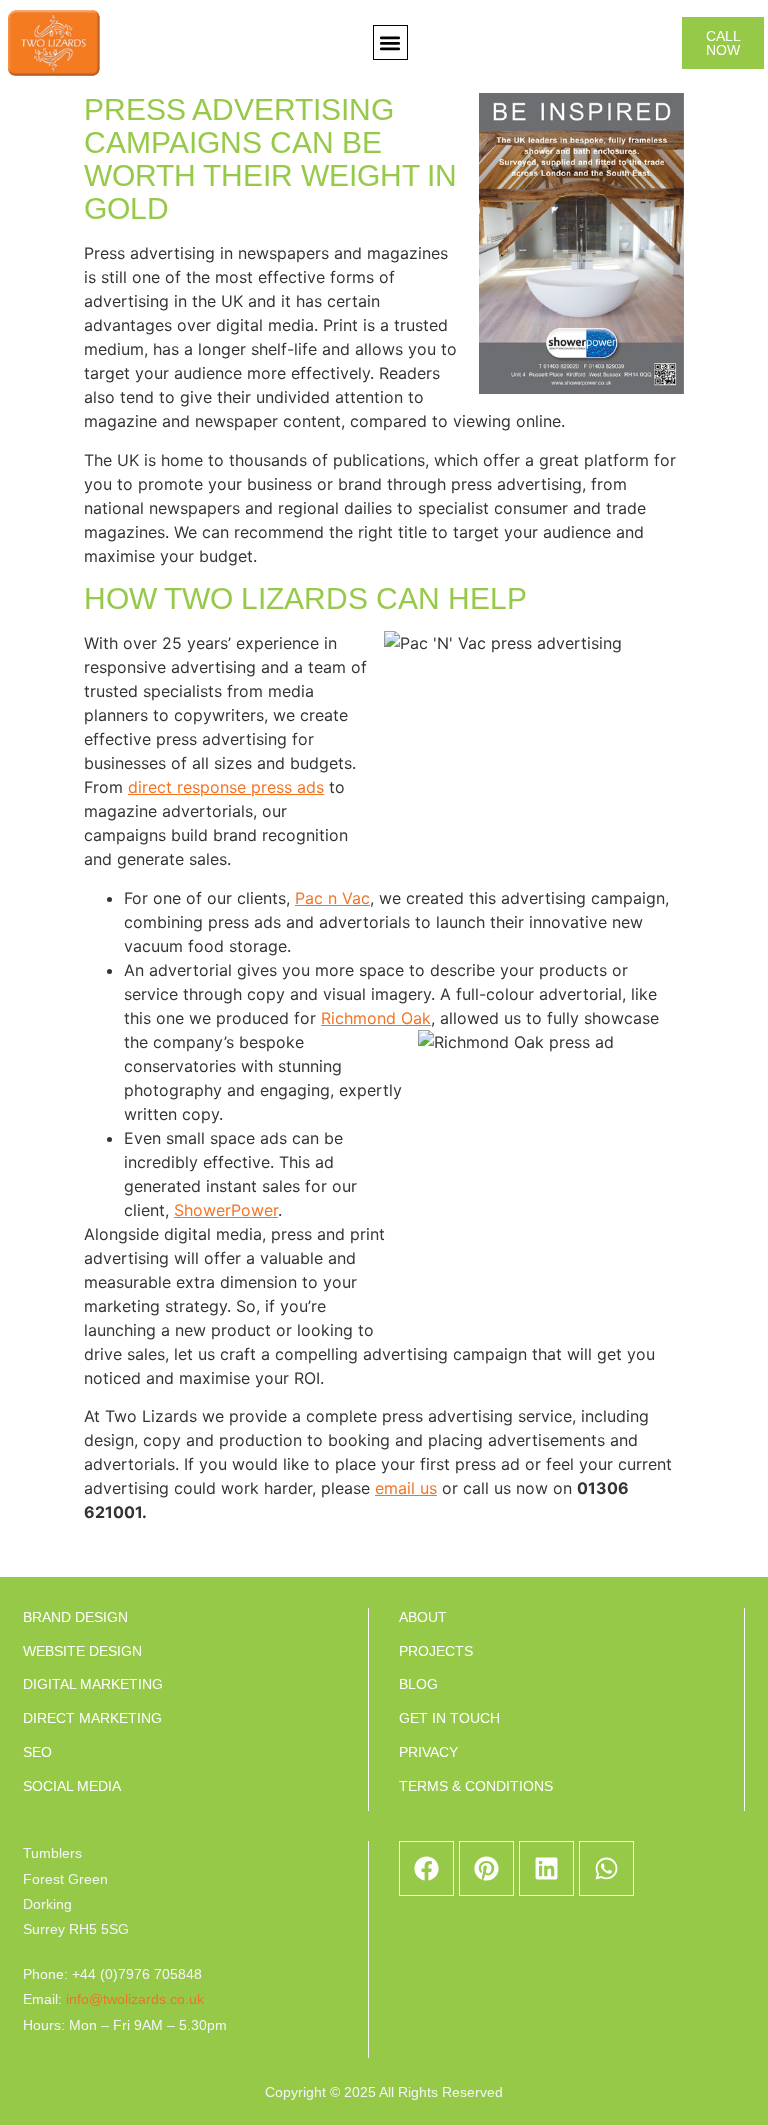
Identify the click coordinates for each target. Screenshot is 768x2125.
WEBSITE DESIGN (82, 1651)
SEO (37, 1752)
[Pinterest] (486, 1868)
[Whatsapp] (606, 1868)
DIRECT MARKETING (92, 1718)
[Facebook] (426, 1868)
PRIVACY (428, 1752)
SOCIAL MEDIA (72, 1786)
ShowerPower (226, 1210)
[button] (390, 42)
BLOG (418, 1684)
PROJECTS (436, 1651)
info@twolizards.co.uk (135, 1999)
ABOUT (423, 1617)
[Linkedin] (546, 1868)
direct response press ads (226, 787)
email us (406, 1488)
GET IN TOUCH (449, 1718)
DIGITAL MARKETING (93, 1684)
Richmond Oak (376, 1018)
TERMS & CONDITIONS (476, 1786)
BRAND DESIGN (75, 1617)
